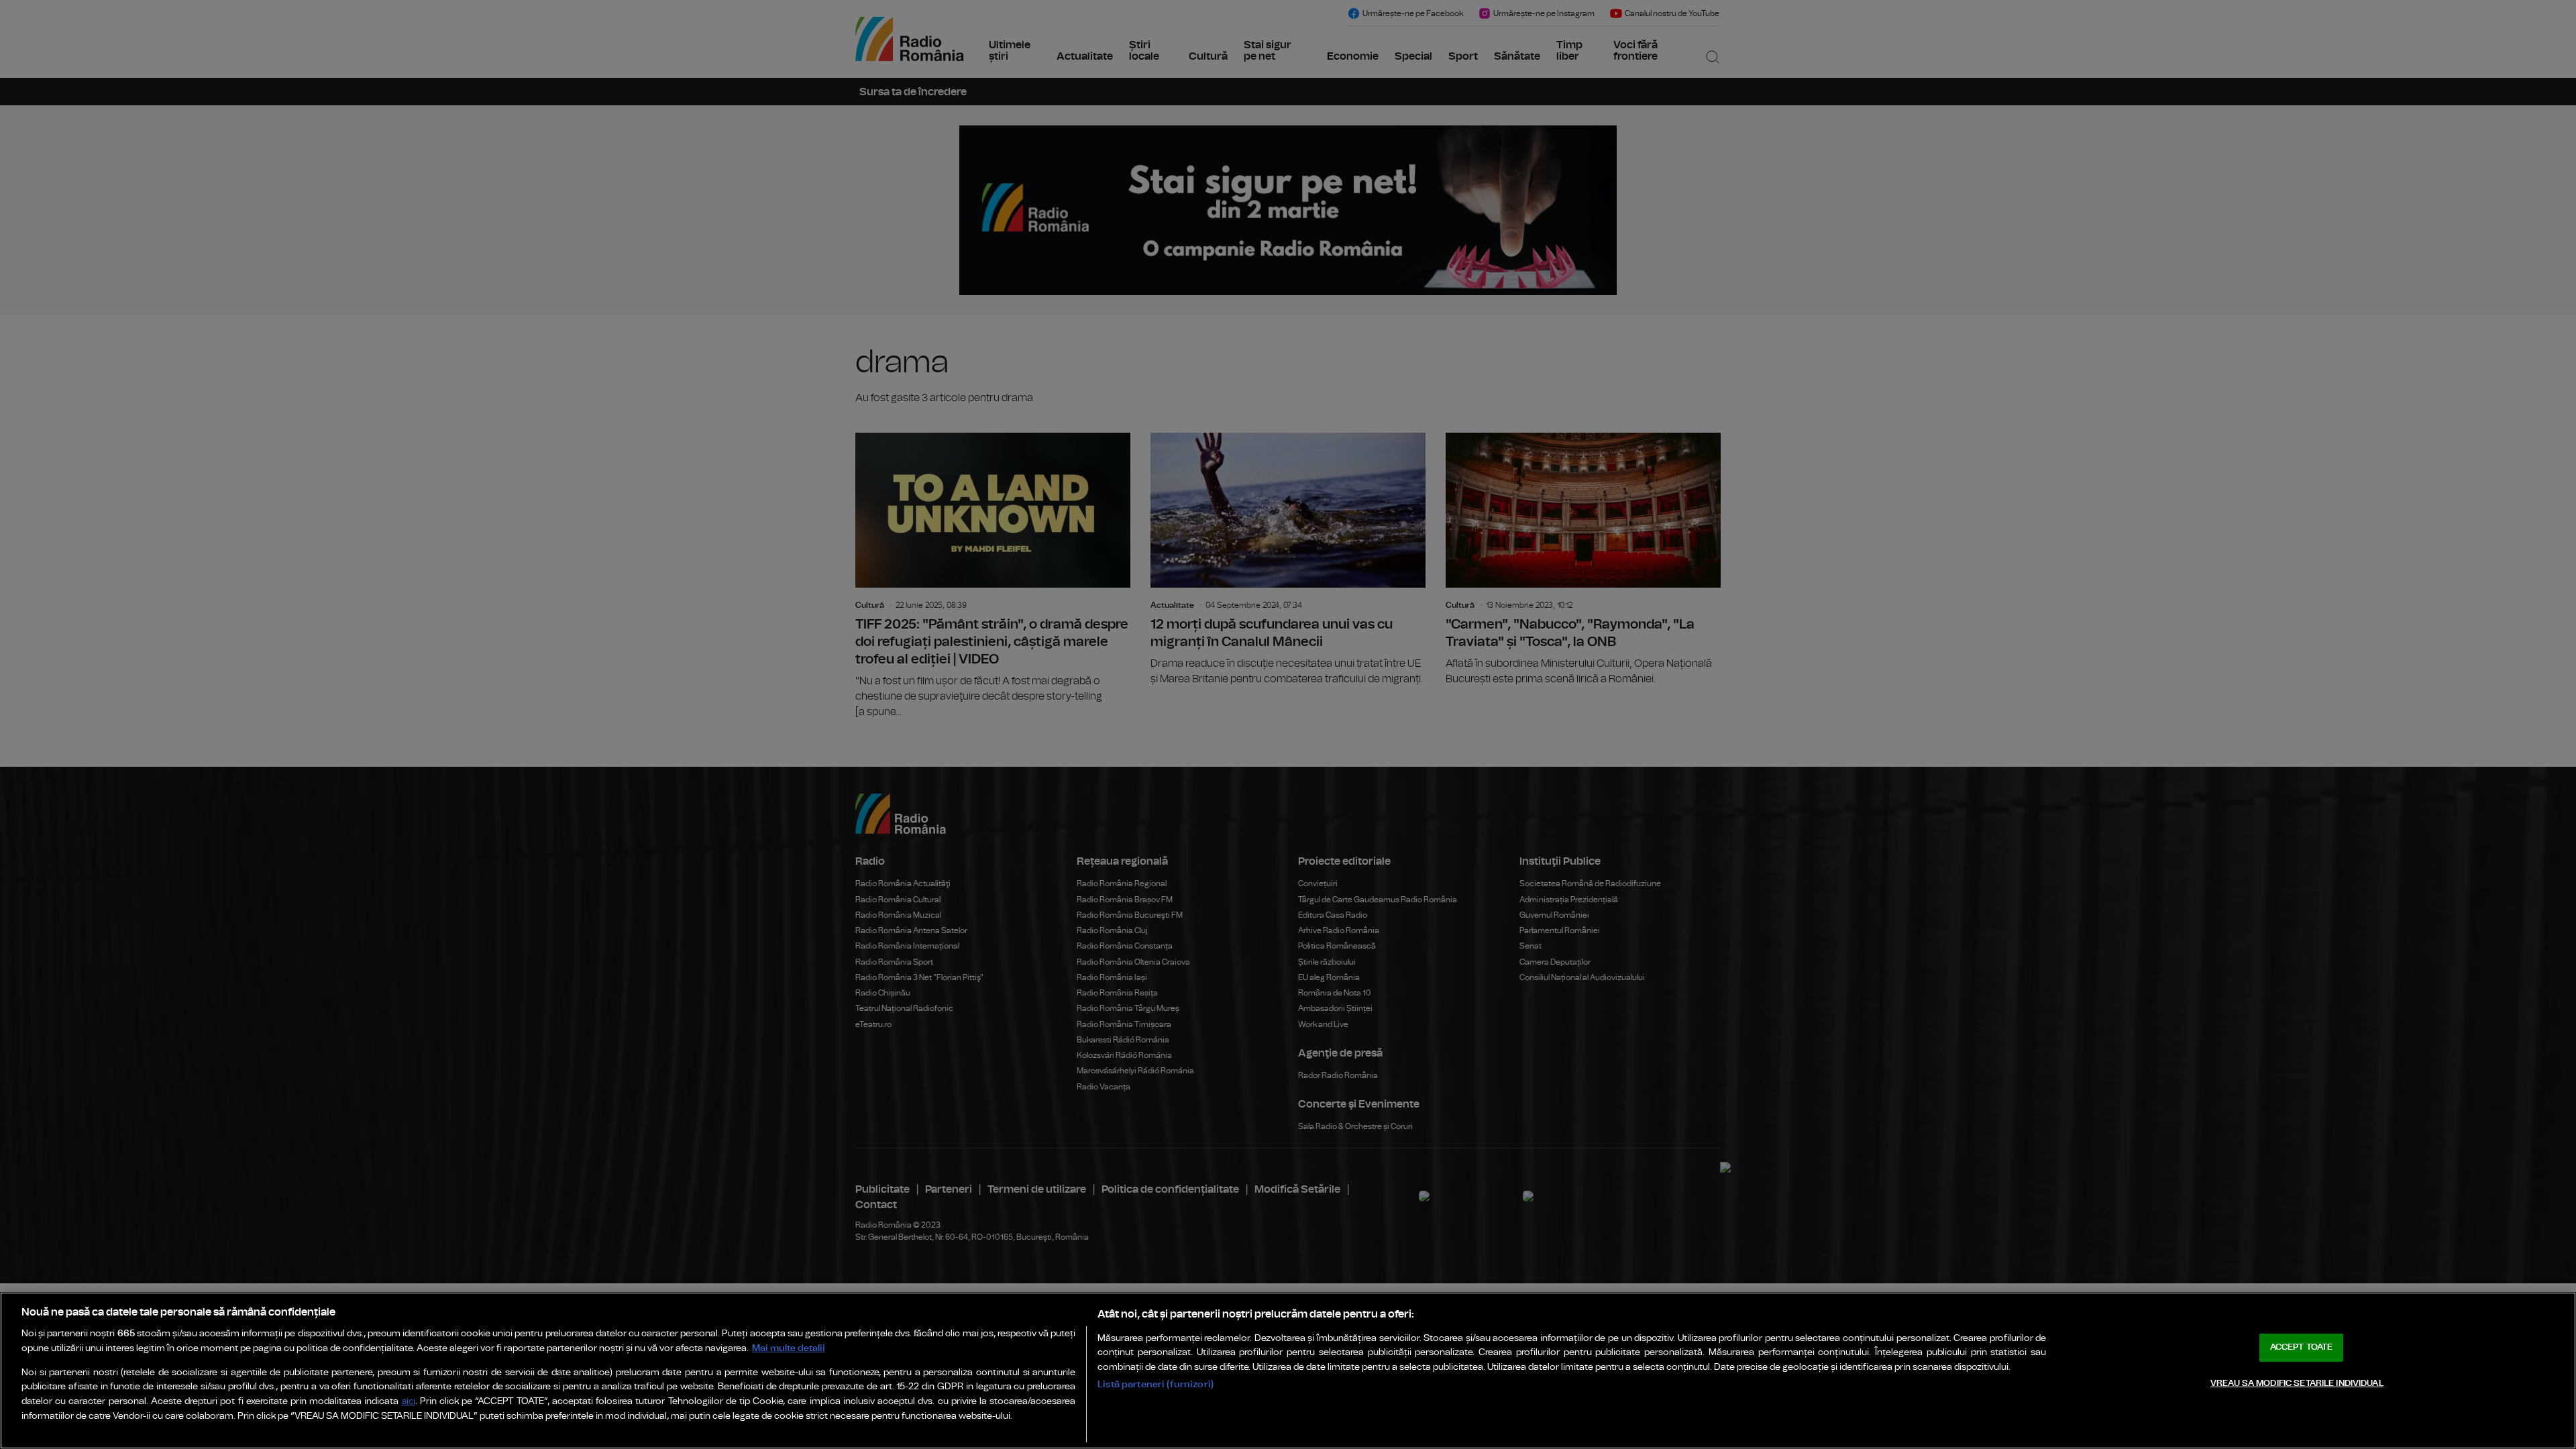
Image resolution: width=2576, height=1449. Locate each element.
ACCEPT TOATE (2302, 1347)
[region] (1288, 1371)
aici (409, 1402)
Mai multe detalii (789, 1348)
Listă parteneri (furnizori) (1156, 1384)
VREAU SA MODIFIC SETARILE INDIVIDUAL (2297, 1384)
